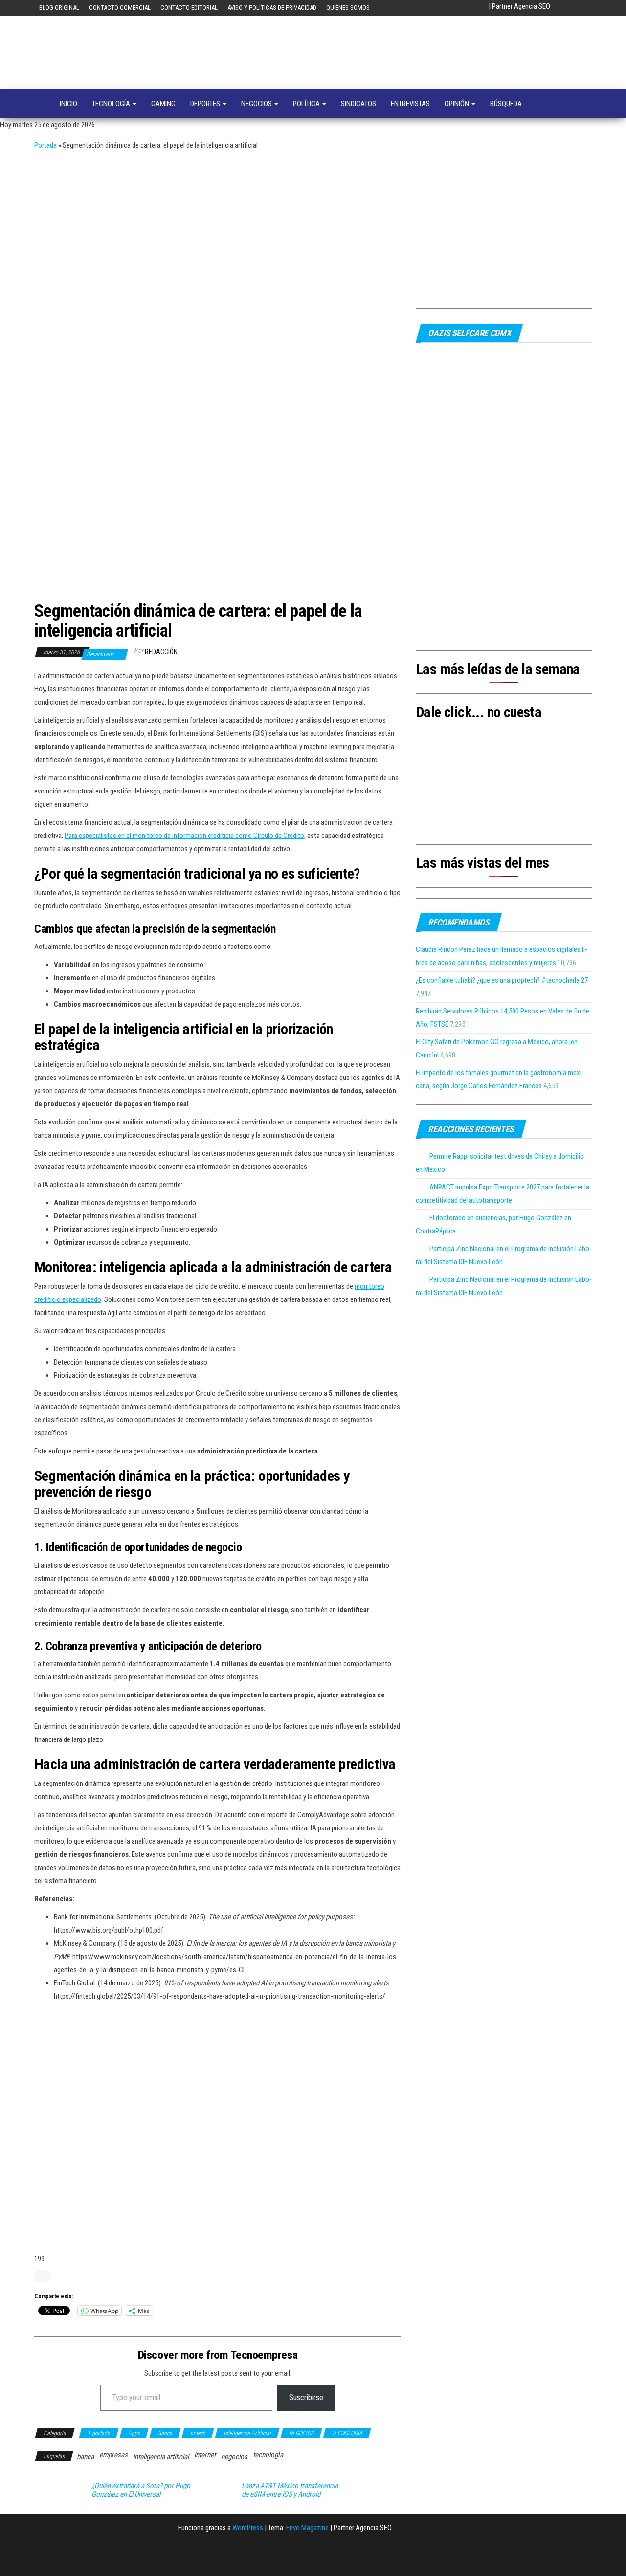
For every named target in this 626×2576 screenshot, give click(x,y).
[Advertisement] (313, 225)
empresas (113, 2455)
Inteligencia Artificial (247, 2433)
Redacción (161, 652)
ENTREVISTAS (410, 104)
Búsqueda (506, 104)
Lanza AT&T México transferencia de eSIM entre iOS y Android (290, 2490)
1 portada (99, 2433)
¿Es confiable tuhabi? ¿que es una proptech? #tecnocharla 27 (502, 980)
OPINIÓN (458, 104)
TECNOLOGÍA (112, 104)
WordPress (248, 2528)
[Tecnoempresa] (40, 104)
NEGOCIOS (257, 104)
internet (205, 2455)
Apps (134, 2433)
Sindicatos (358, 104)
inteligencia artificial (161, 2457)
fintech (198, 2433)
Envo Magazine (307, 2528)
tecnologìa (268, 2455)
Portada (45, 145)
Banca (165, 2433)
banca (85, 2457)
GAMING (163, 104)
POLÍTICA (307, 104)
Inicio (68, 104)
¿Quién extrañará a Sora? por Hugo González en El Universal (141, 2490)
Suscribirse (306, 2397)
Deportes (206, 104)
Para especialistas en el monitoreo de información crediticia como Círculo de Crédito (184, 836)
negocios (234, 2457)
